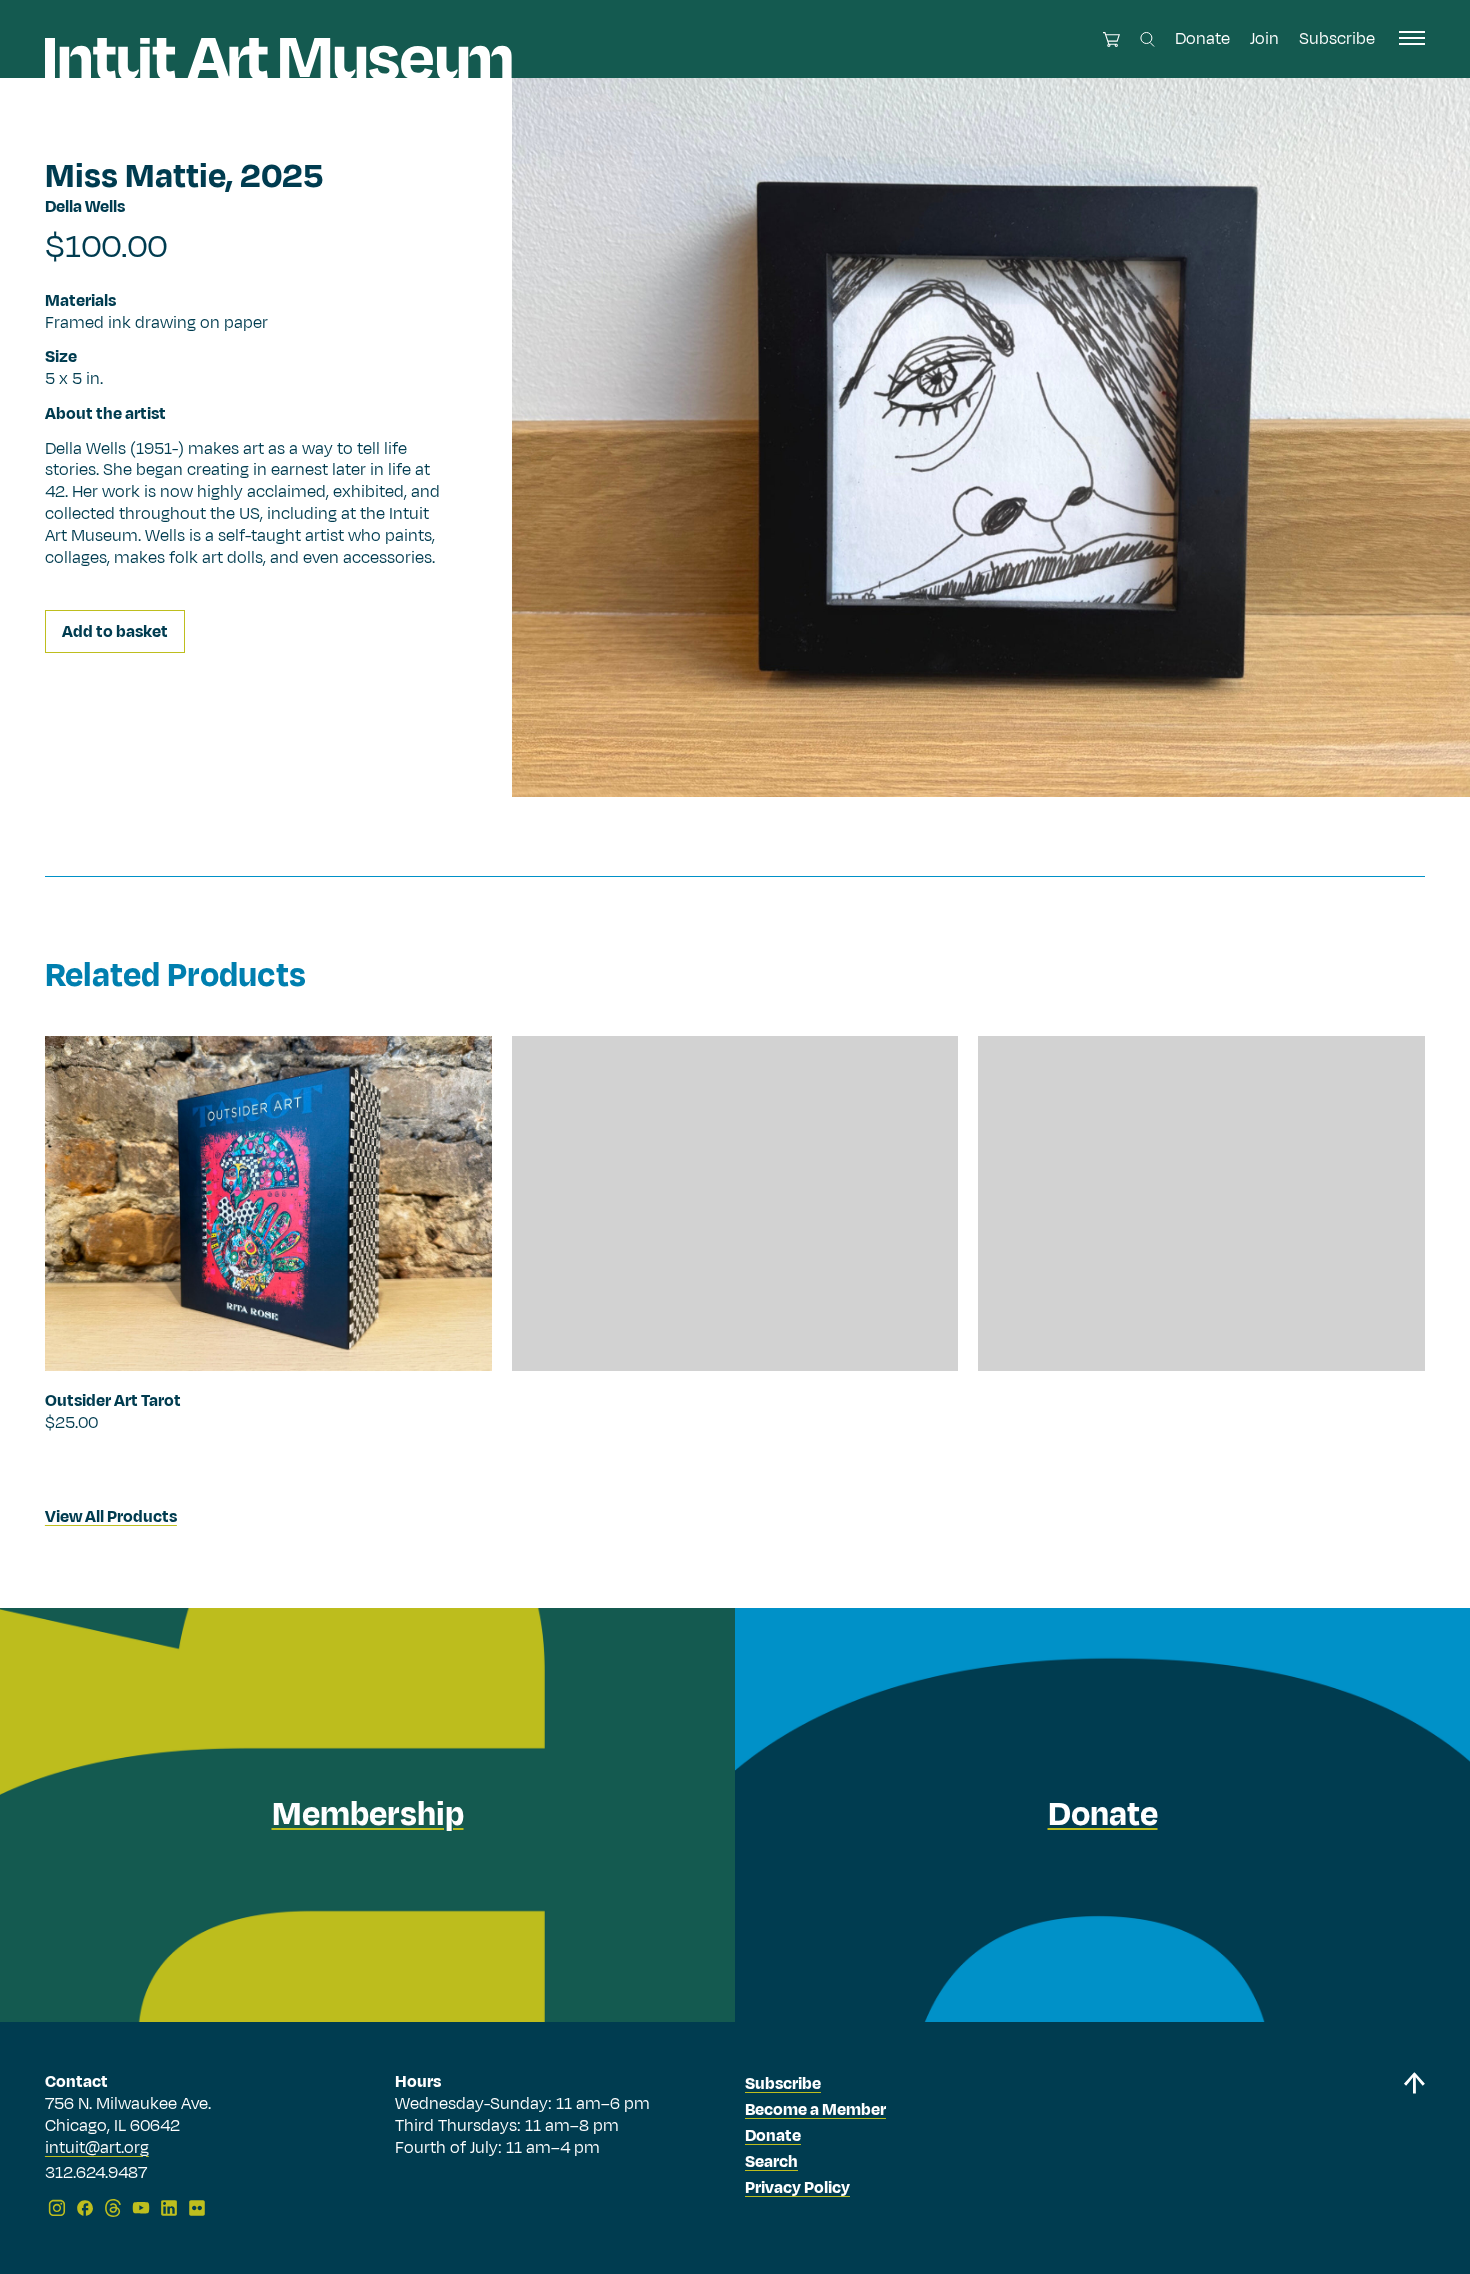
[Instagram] (57, 2208)
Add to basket (115, 633)
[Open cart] (1111, 39)
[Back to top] (1414, 2148)
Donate (1202, 39)
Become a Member (815, 2110)
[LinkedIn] (169, 2208)
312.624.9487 (96, 2174)
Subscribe (1337, 39)
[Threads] (113, 2208)
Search (771, 2162)
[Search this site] (1147, 39)
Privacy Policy (797, 2188)
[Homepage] (278, 58)
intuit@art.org (97, 2148)
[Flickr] (197, 2208)
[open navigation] (1412, 38)
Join (1264, 39)
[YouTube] (141, 2208)
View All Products (111, 1517)
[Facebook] (85, 2208)
